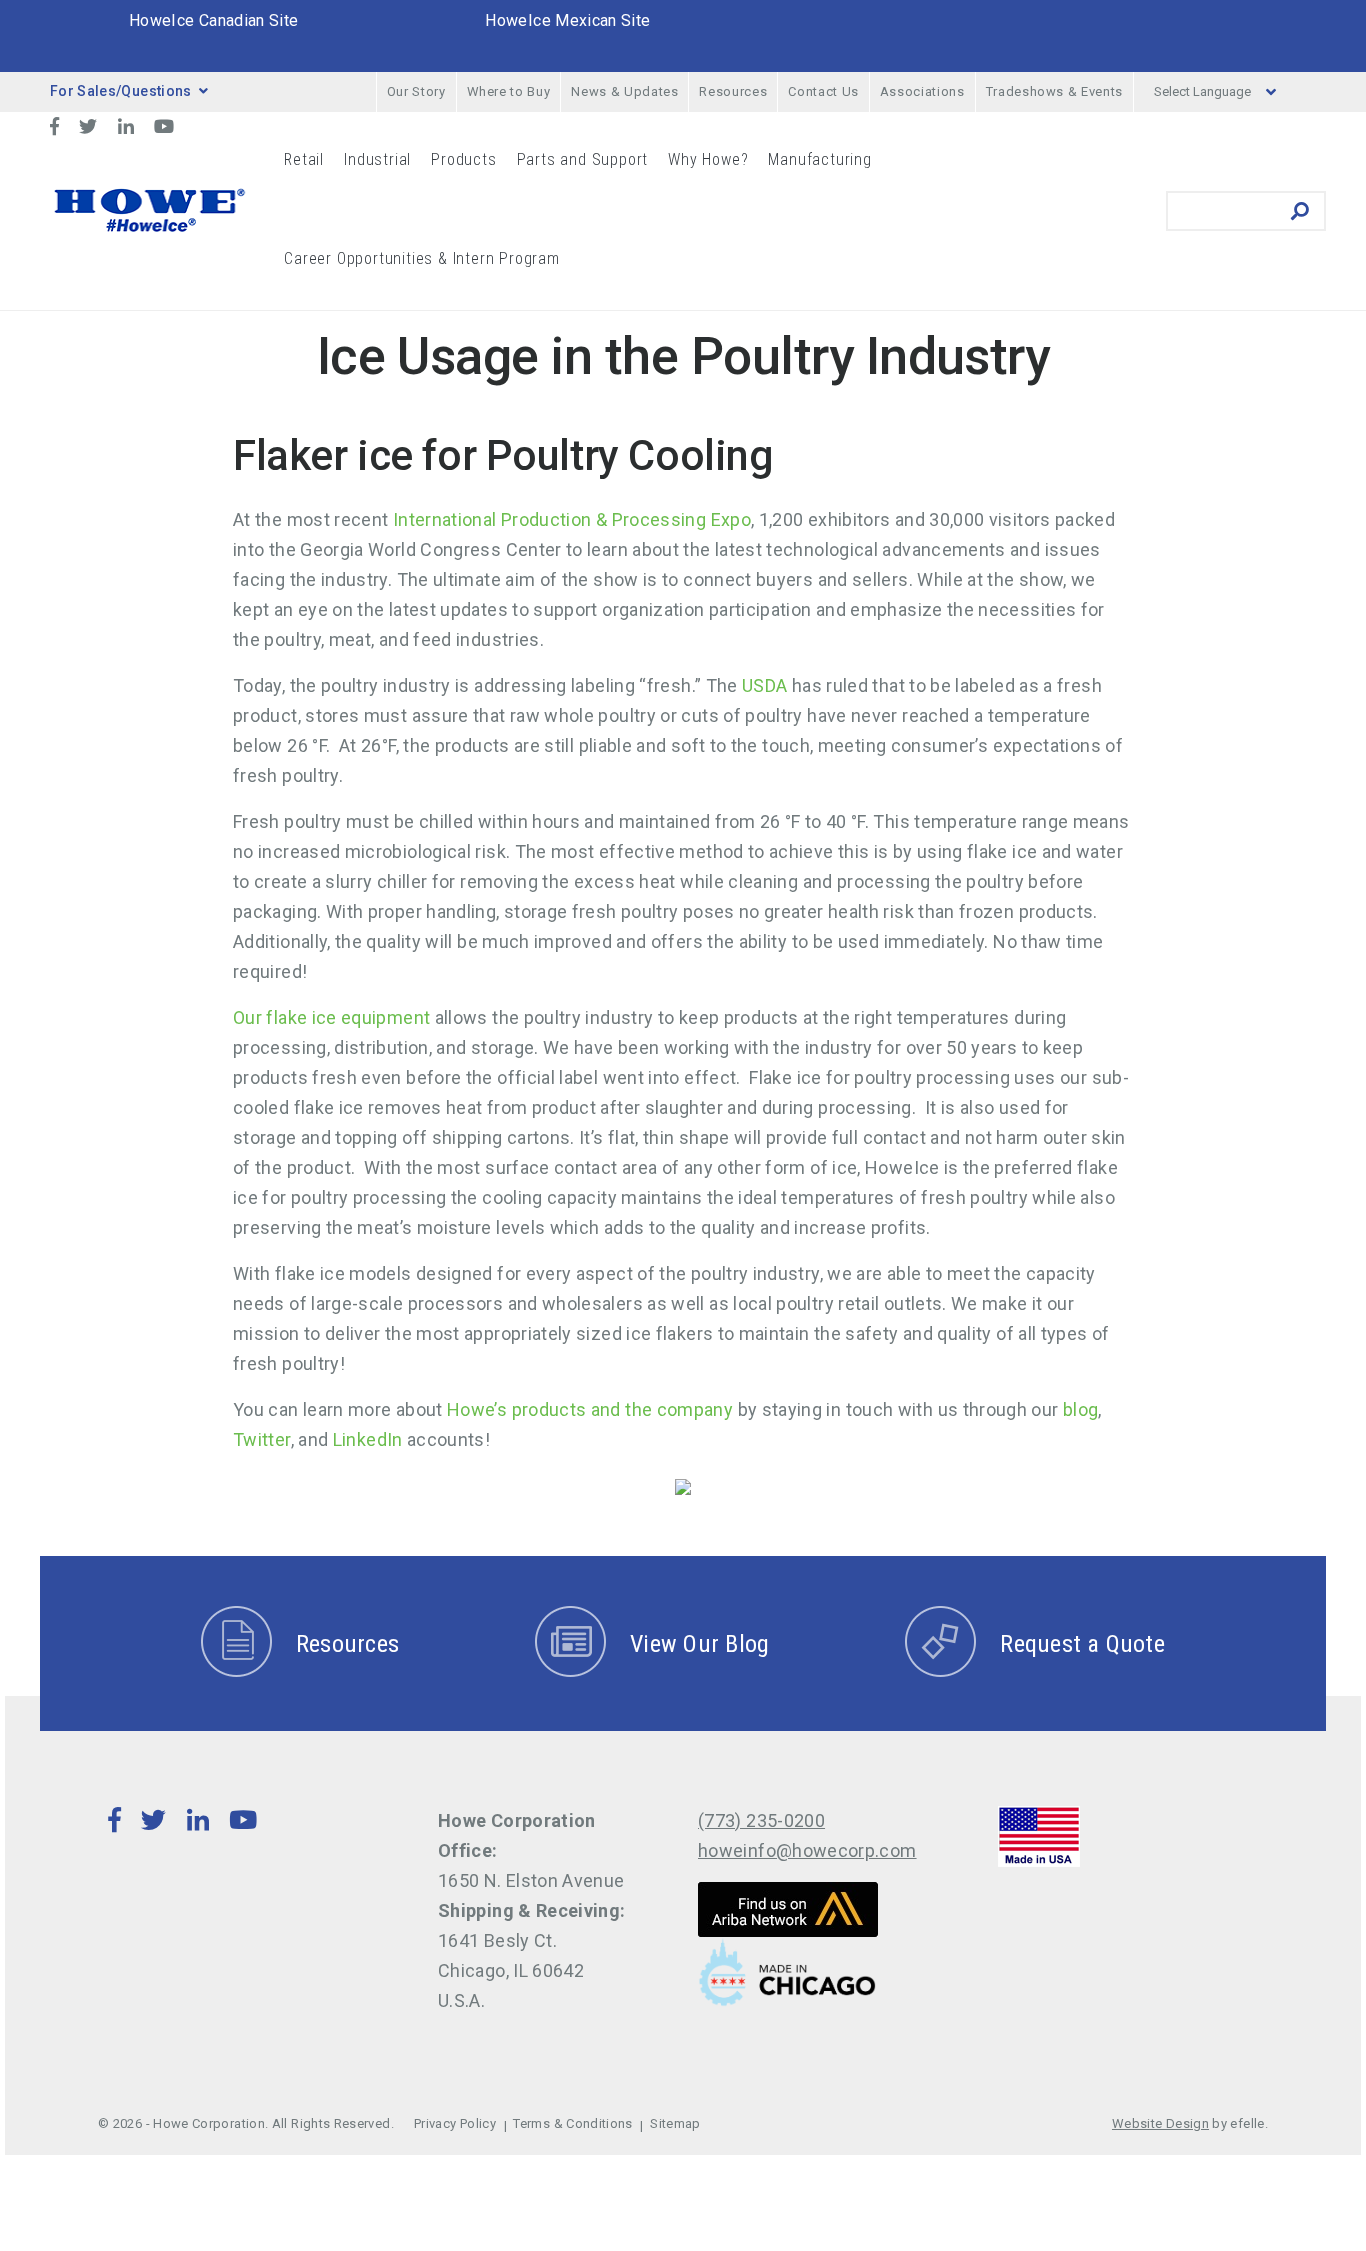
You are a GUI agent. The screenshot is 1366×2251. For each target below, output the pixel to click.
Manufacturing (819, 159)
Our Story (416, 91)
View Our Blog (699, 1644)
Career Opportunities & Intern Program (422, 258)
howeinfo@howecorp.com (807, 1850)
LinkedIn (368, 1439)
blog (1080, 1409)
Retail (304, 159)
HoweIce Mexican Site (567, 20)
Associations (922, 91)
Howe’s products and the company (590, 1409)
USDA (764, 685)
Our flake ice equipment (331, 1017)
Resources (733, 91)
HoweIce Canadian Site (214, 20)
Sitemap (675, 2123)
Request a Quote (1082, 1644)
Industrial (377, 159)
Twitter (262, 1439)
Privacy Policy (455, 2123)
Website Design (1160, 2123)
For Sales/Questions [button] (121, 91)
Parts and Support (583, 159)
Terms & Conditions (572, 2123)
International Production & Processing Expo (572, 519)
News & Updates (624, 91)
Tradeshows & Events (1054, 91)
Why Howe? (708, 159)
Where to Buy (509, 91)
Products (463, 159)
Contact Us (823, 91)
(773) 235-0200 (761, 1820)
